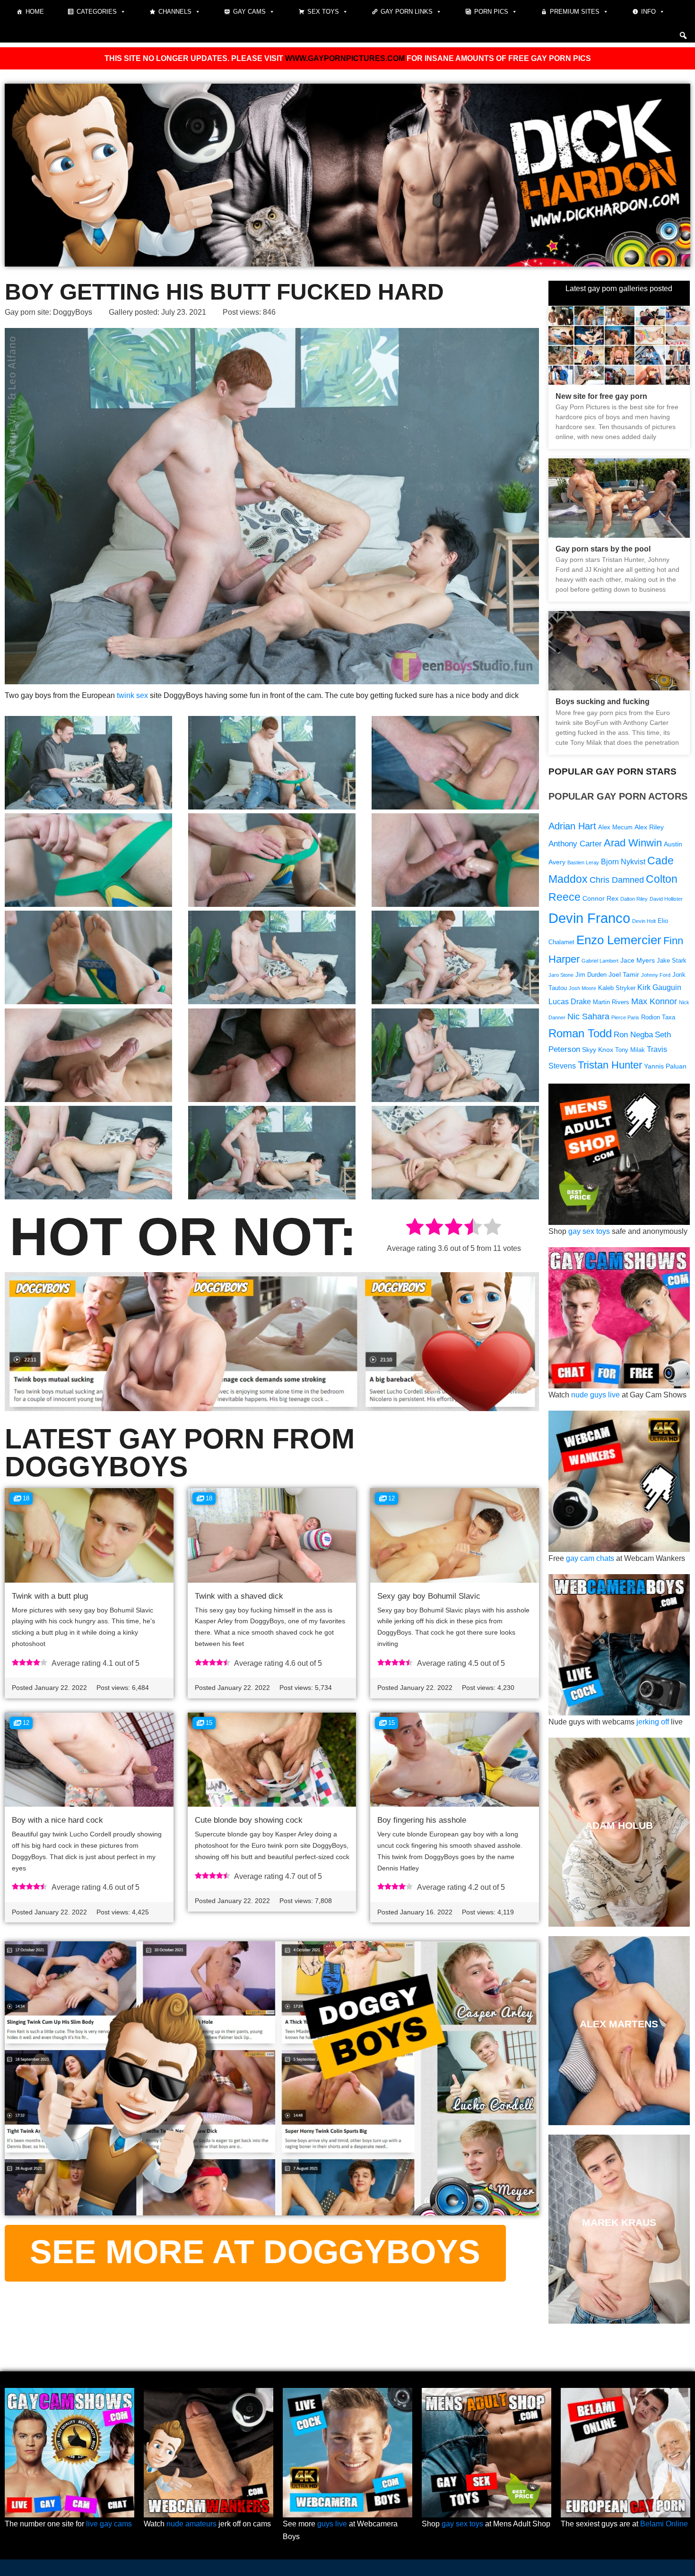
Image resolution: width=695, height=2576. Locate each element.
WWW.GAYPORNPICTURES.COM (345, 58)
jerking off (653, 1722)
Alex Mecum (615, 827)
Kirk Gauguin (659, 987)
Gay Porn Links (407, 12)
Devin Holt (644, 921)
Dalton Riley (634, 899)
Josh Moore (582, 988)
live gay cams (109, 2524)
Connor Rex (600, 898)
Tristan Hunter (610, 1065)
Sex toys (323, 12)
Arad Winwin (633, 843)
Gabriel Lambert (600, 961)
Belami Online (664, 2524)
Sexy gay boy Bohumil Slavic (429, 1596)
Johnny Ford (656, 975)
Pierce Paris (625, 1017)
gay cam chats (590, 1558)
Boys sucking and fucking (603, 702)
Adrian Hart (572, 826)
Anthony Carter (575, 844)
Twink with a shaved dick (239, 1596)
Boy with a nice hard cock (57, 1820)
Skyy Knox (598, 1050)
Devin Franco (589, 918)
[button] (683, 35)
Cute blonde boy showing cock (249, 1820)
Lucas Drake (570, 1002)
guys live (332, 2524)
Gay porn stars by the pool (603, 549)
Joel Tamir (624, 974)
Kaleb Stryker (617, 988)
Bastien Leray (583, 862)
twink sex (132, 695)
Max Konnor (654, 1001)
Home (35, 12)
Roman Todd (580, 1033)
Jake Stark (672, 961)
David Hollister (666, 899)
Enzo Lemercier (619, 940)
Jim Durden (591, 975)
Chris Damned (617, 880)
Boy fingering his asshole (422, 1820)
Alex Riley (649, 827)
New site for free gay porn (601, 396)
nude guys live (595, 1395)
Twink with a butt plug (50, 1596)
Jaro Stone (561, 975)
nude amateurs (191, 2524)
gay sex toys (589, 1231)
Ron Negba (633, 1035)
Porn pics (491, 12)
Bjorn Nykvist (623, 862)
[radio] (415, 1228)
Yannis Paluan (665, 1066)
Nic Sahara (588, 1016)
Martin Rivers (611, 1002)
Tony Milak (630, 1050)
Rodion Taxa (658, 1017)
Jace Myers (638, 960)
